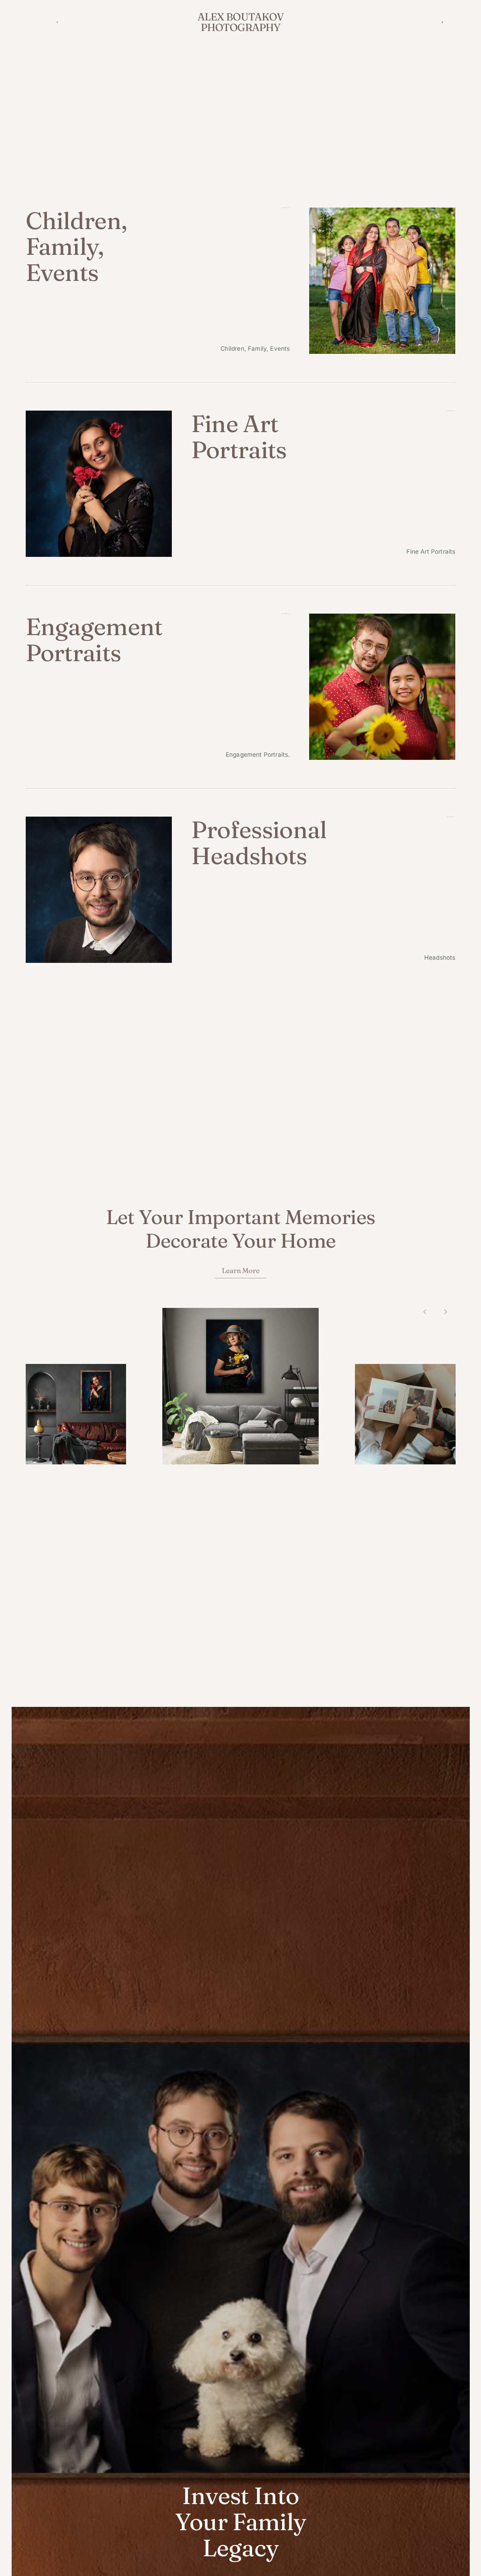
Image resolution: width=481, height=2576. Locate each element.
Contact (455, 22)
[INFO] (55, 22)
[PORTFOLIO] (440, 22)
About (40, 22)
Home (26, 22)
